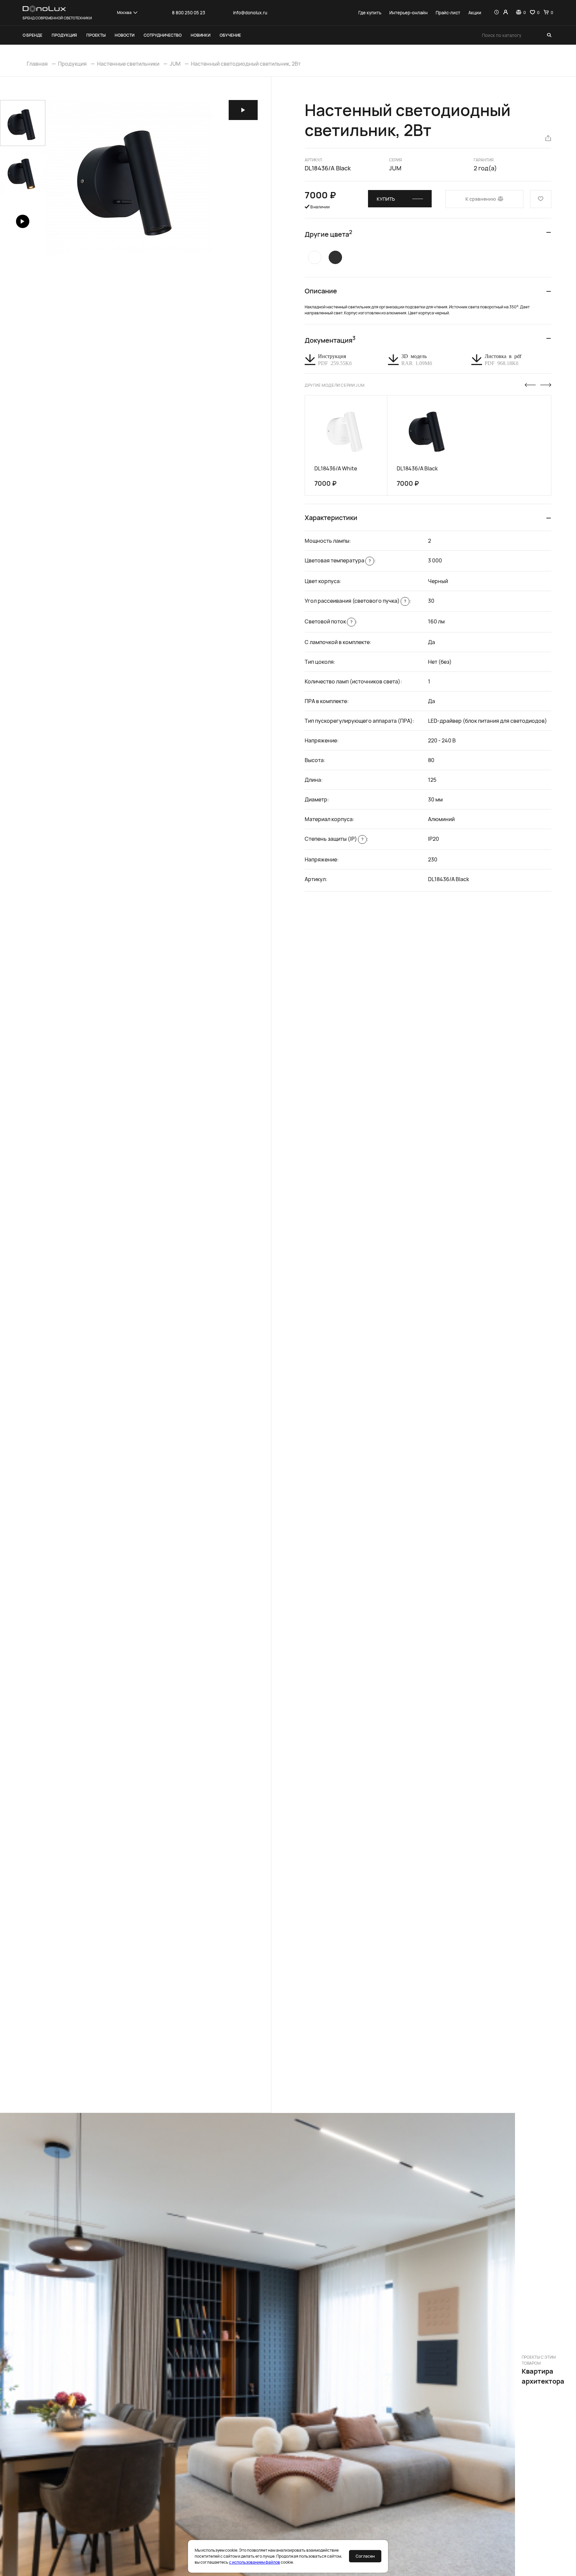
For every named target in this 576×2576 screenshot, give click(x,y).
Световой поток (328, 621)
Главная (37, 64)
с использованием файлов (254, 2562)
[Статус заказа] (496, 13)
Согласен (365, 2556)
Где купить (370, 13)
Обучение (230, 35)
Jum (395, 168)
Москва (124, 13)
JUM (175, 64)
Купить (386, 199)
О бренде (32, 35)
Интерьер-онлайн (408, 13)
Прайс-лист (448, 13)
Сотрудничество (163, 35)
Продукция (64, 35)
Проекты (96, 35)
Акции (475, 13)
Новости (124, 35)
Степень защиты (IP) (334, 839)
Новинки (200, 35)
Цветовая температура (338, 560)
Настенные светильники (128, 64)
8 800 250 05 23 (188, 13)
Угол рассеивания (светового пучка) (355, 601)
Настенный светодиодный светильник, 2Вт (246, 64)
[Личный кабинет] (505, 13)
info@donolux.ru (250, 13)
